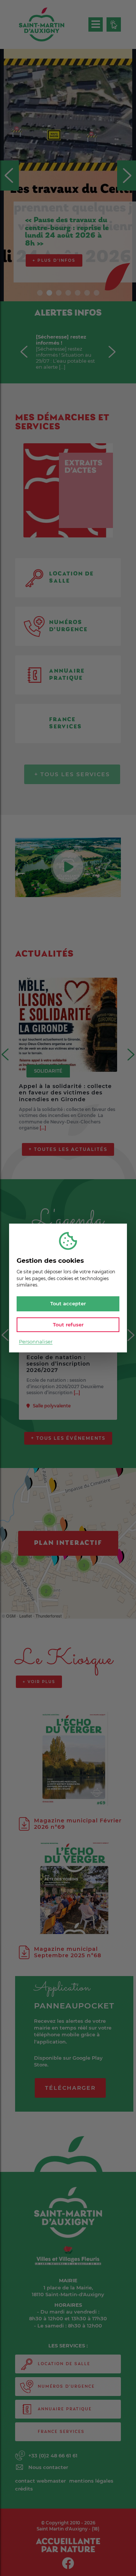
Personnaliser (36, 1341)
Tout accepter (68, 1303)
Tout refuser (68, 1324)
